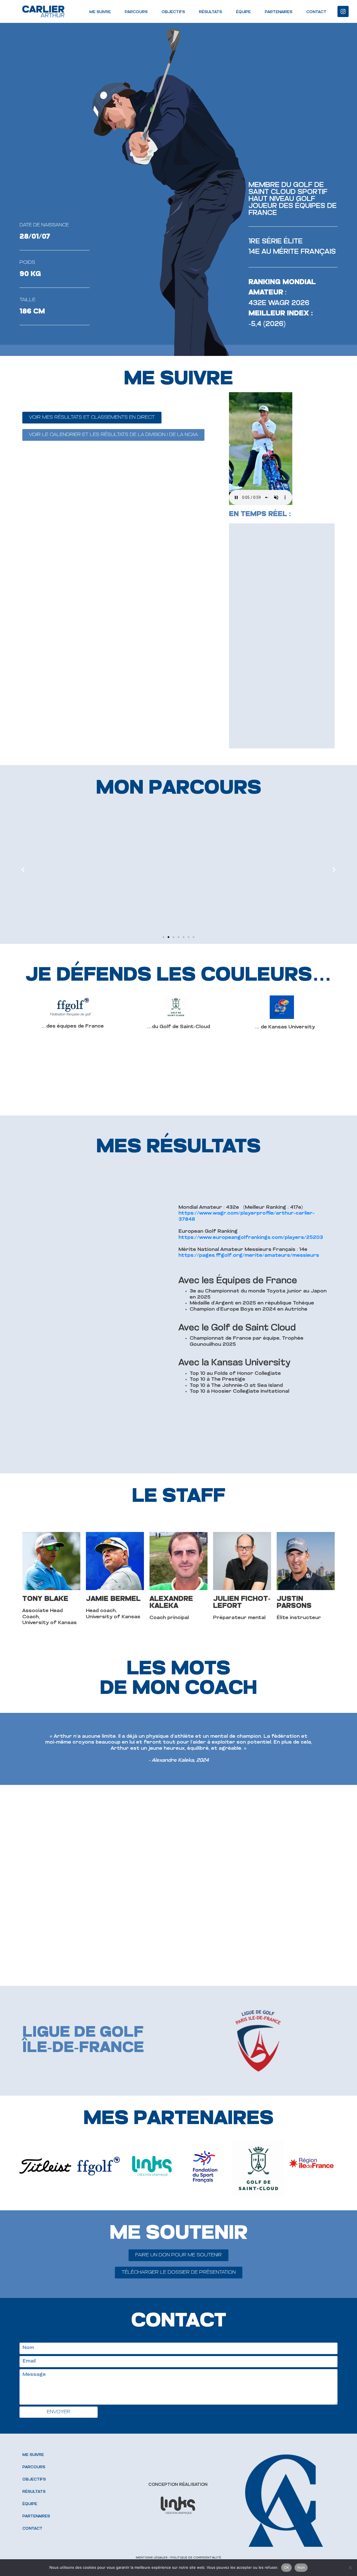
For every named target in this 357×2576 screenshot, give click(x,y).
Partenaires (278, 12)
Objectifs (173, 12)
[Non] (350, 2568)
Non (301, 2567)
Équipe (243, 12)
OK (287, 2567)
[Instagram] (343, 11)
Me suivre (100, 12)
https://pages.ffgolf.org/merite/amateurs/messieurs (249, 1256)
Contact (316, 12)
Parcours (136, 12)
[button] (163, 937)
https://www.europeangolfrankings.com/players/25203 (251, 1238)
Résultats (210, 12)
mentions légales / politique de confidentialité (178, 2558)
